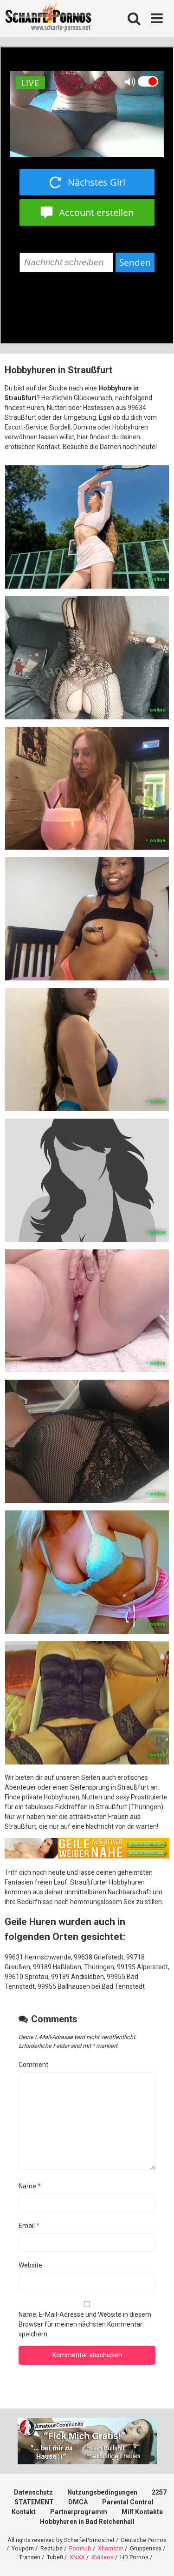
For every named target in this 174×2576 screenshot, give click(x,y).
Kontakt (24, 2512)
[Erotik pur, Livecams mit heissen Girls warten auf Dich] (87, 1856)
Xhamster (111, 2548)
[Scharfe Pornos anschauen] (48, 19)
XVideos (103, 2557)
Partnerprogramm (79, 2512)
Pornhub (80, 2548)
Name (30, 2186)
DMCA (78, 2502)
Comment (33, 2065)
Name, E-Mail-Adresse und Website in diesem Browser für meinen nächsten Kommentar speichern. (85, 2324)
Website (30, 2265)
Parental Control (128, 2502)
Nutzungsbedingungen (102, 2492)
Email (29, 2226)
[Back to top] (157, 2557)
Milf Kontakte (142, 2512)
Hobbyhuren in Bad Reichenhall (87, 2522)
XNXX (77, 2557)
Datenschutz (33, 2492)
